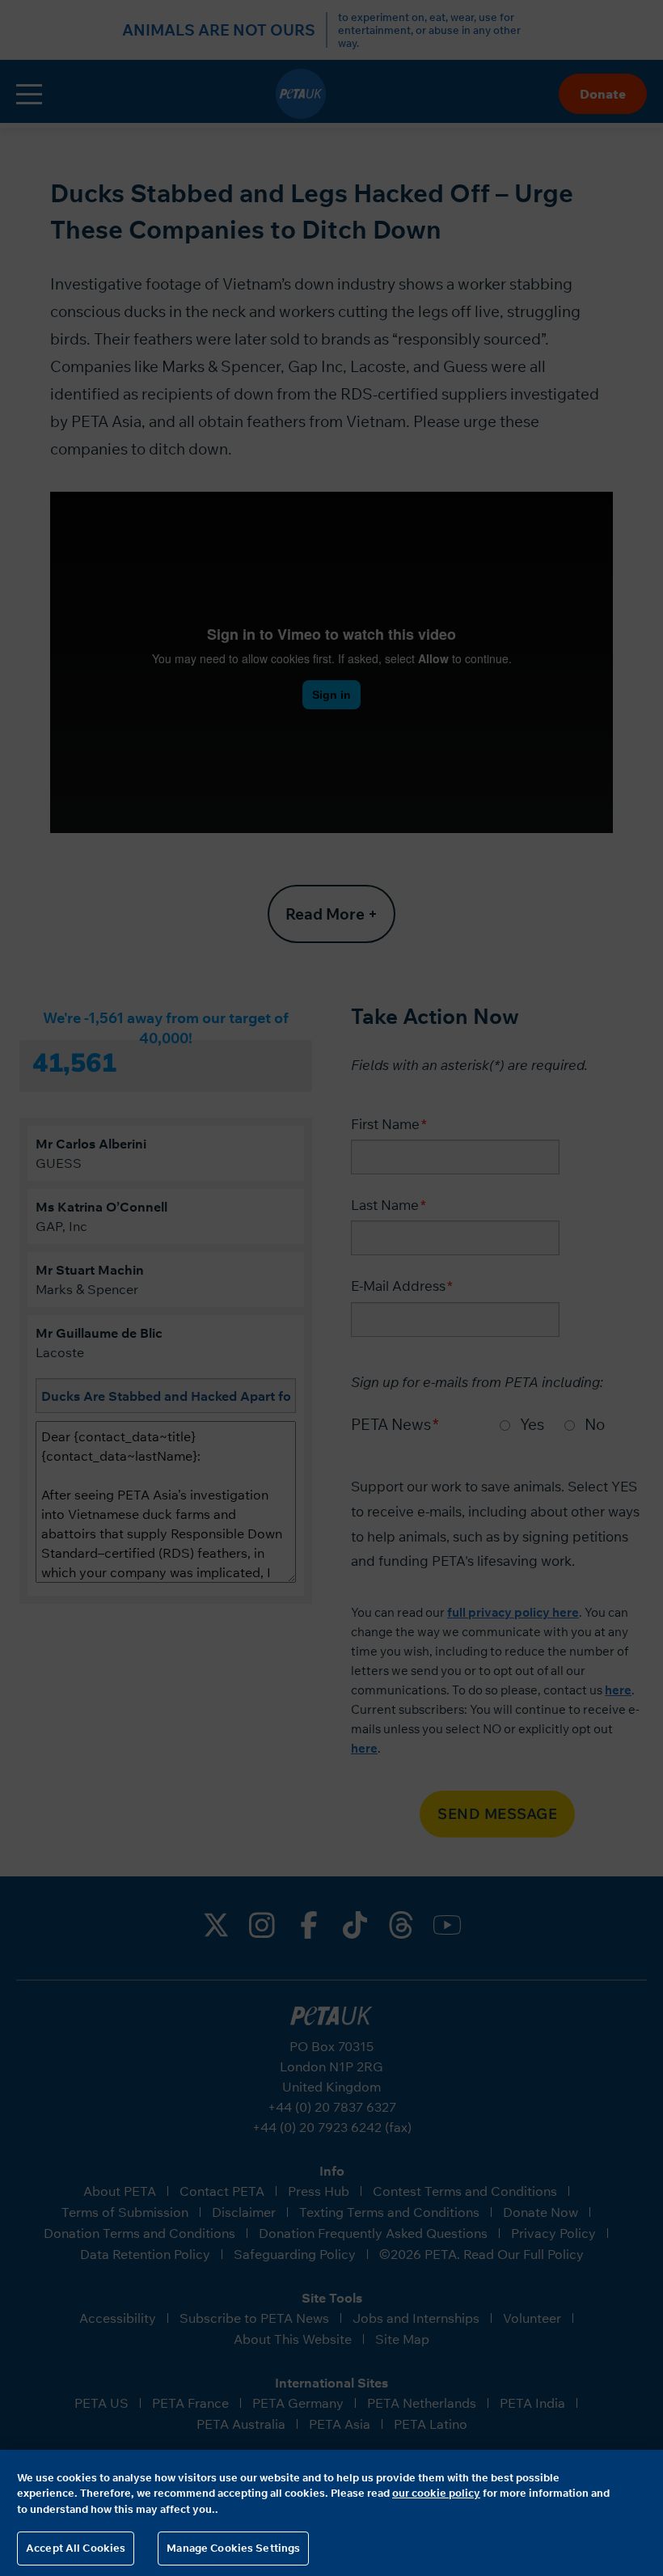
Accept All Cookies (76, 2548)
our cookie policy (436, 2493)
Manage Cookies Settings (233, 2548)
